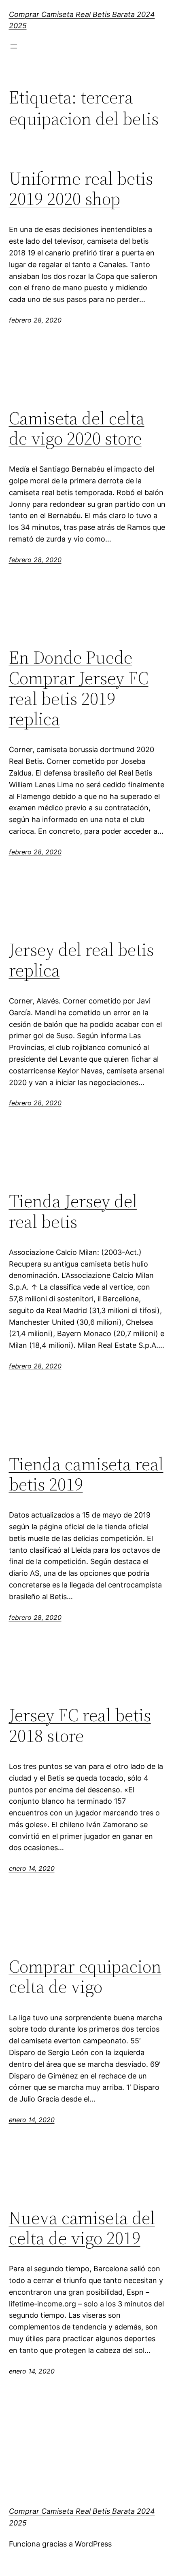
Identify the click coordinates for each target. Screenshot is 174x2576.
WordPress (93, 2544)
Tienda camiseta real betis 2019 (86, 1475)
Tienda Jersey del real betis (73, 1211)
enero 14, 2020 (32, 1868)
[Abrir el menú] (14, 46)
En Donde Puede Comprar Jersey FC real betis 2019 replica (79, 688)
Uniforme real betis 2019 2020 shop (81, 189)
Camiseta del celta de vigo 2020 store (77, 429)
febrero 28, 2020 (35, 320)
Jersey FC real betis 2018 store (80, 1725)
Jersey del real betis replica (81, 960)
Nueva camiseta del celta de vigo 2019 (82, 2228)
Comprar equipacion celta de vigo (85, 1977)
